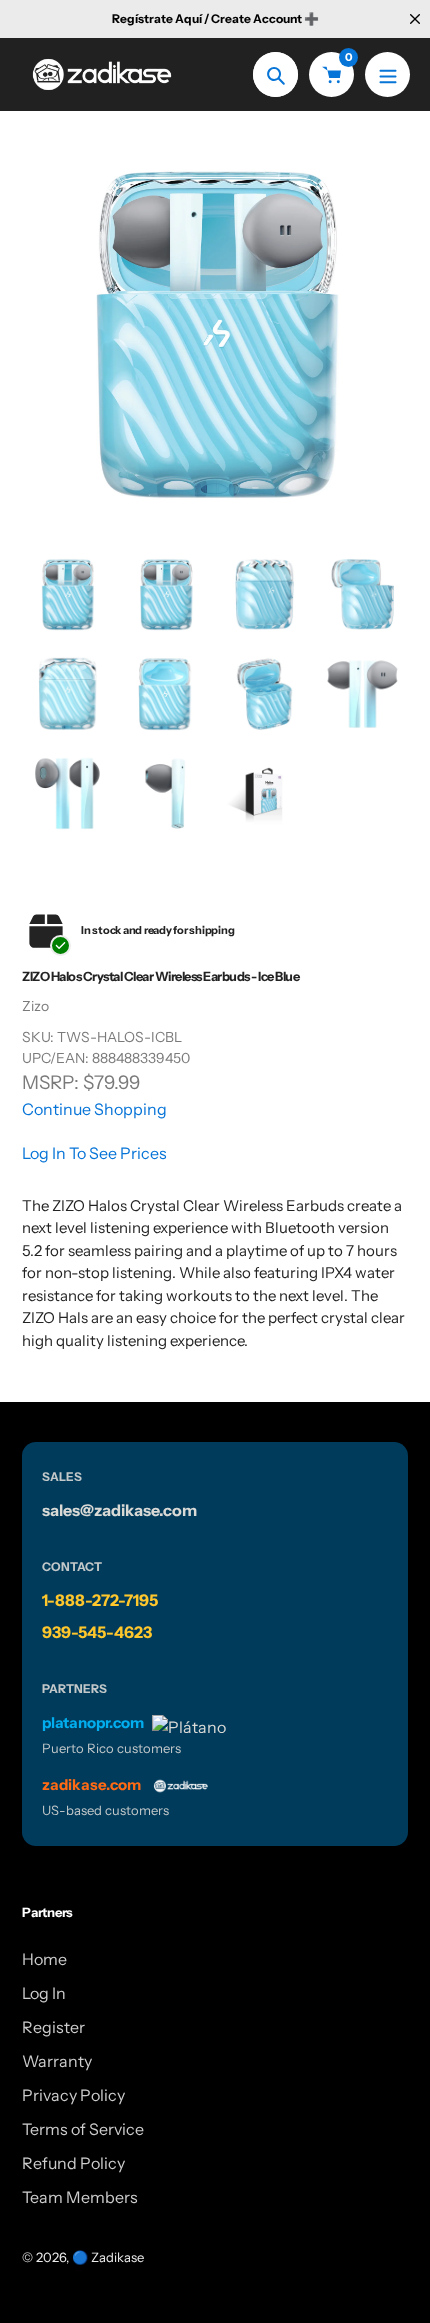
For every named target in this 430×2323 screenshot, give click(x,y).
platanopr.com (93, 1722)
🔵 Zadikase (108, 2257)
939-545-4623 (97, 1632)
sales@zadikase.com (119, 1510)
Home (44, 1959)
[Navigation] (387, 74)
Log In (44, 1993)
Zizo (35, 1006)
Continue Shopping (94, 1109)
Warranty (57, 2061)
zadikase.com (91, 1784)
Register (53, 2027)
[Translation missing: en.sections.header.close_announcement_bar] (415, 19)
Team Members (80, 2197)
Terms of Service (83, 2129)
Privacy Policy (73, 2095)
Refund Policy (73, 2163)
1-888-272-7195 (100, 1600)
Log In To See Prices (94, 1153)
